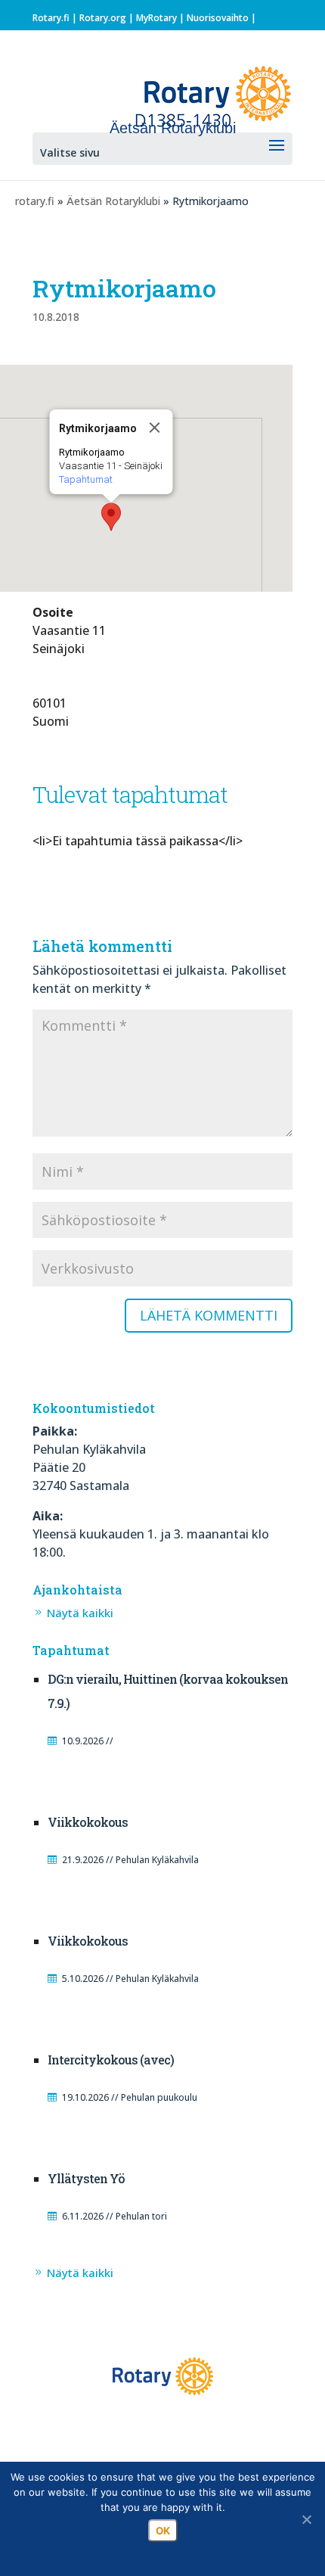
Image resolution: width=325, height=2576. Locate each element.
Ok (163, 2531)
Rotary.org (103, 18)
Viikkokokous (88, 1822)
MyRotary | (161, 18)
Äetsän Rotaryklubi (113, 201)
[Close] (155, 428)
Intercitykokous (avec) (111, 2060)
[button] (111, 517)
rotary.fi (35, 201)
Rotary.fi (51, 18)
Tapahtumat (86, 479)
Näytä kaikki (80, 1613)
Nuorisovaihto (218, 18)
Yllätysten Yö (86, 2178)
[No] (306, 2519)
